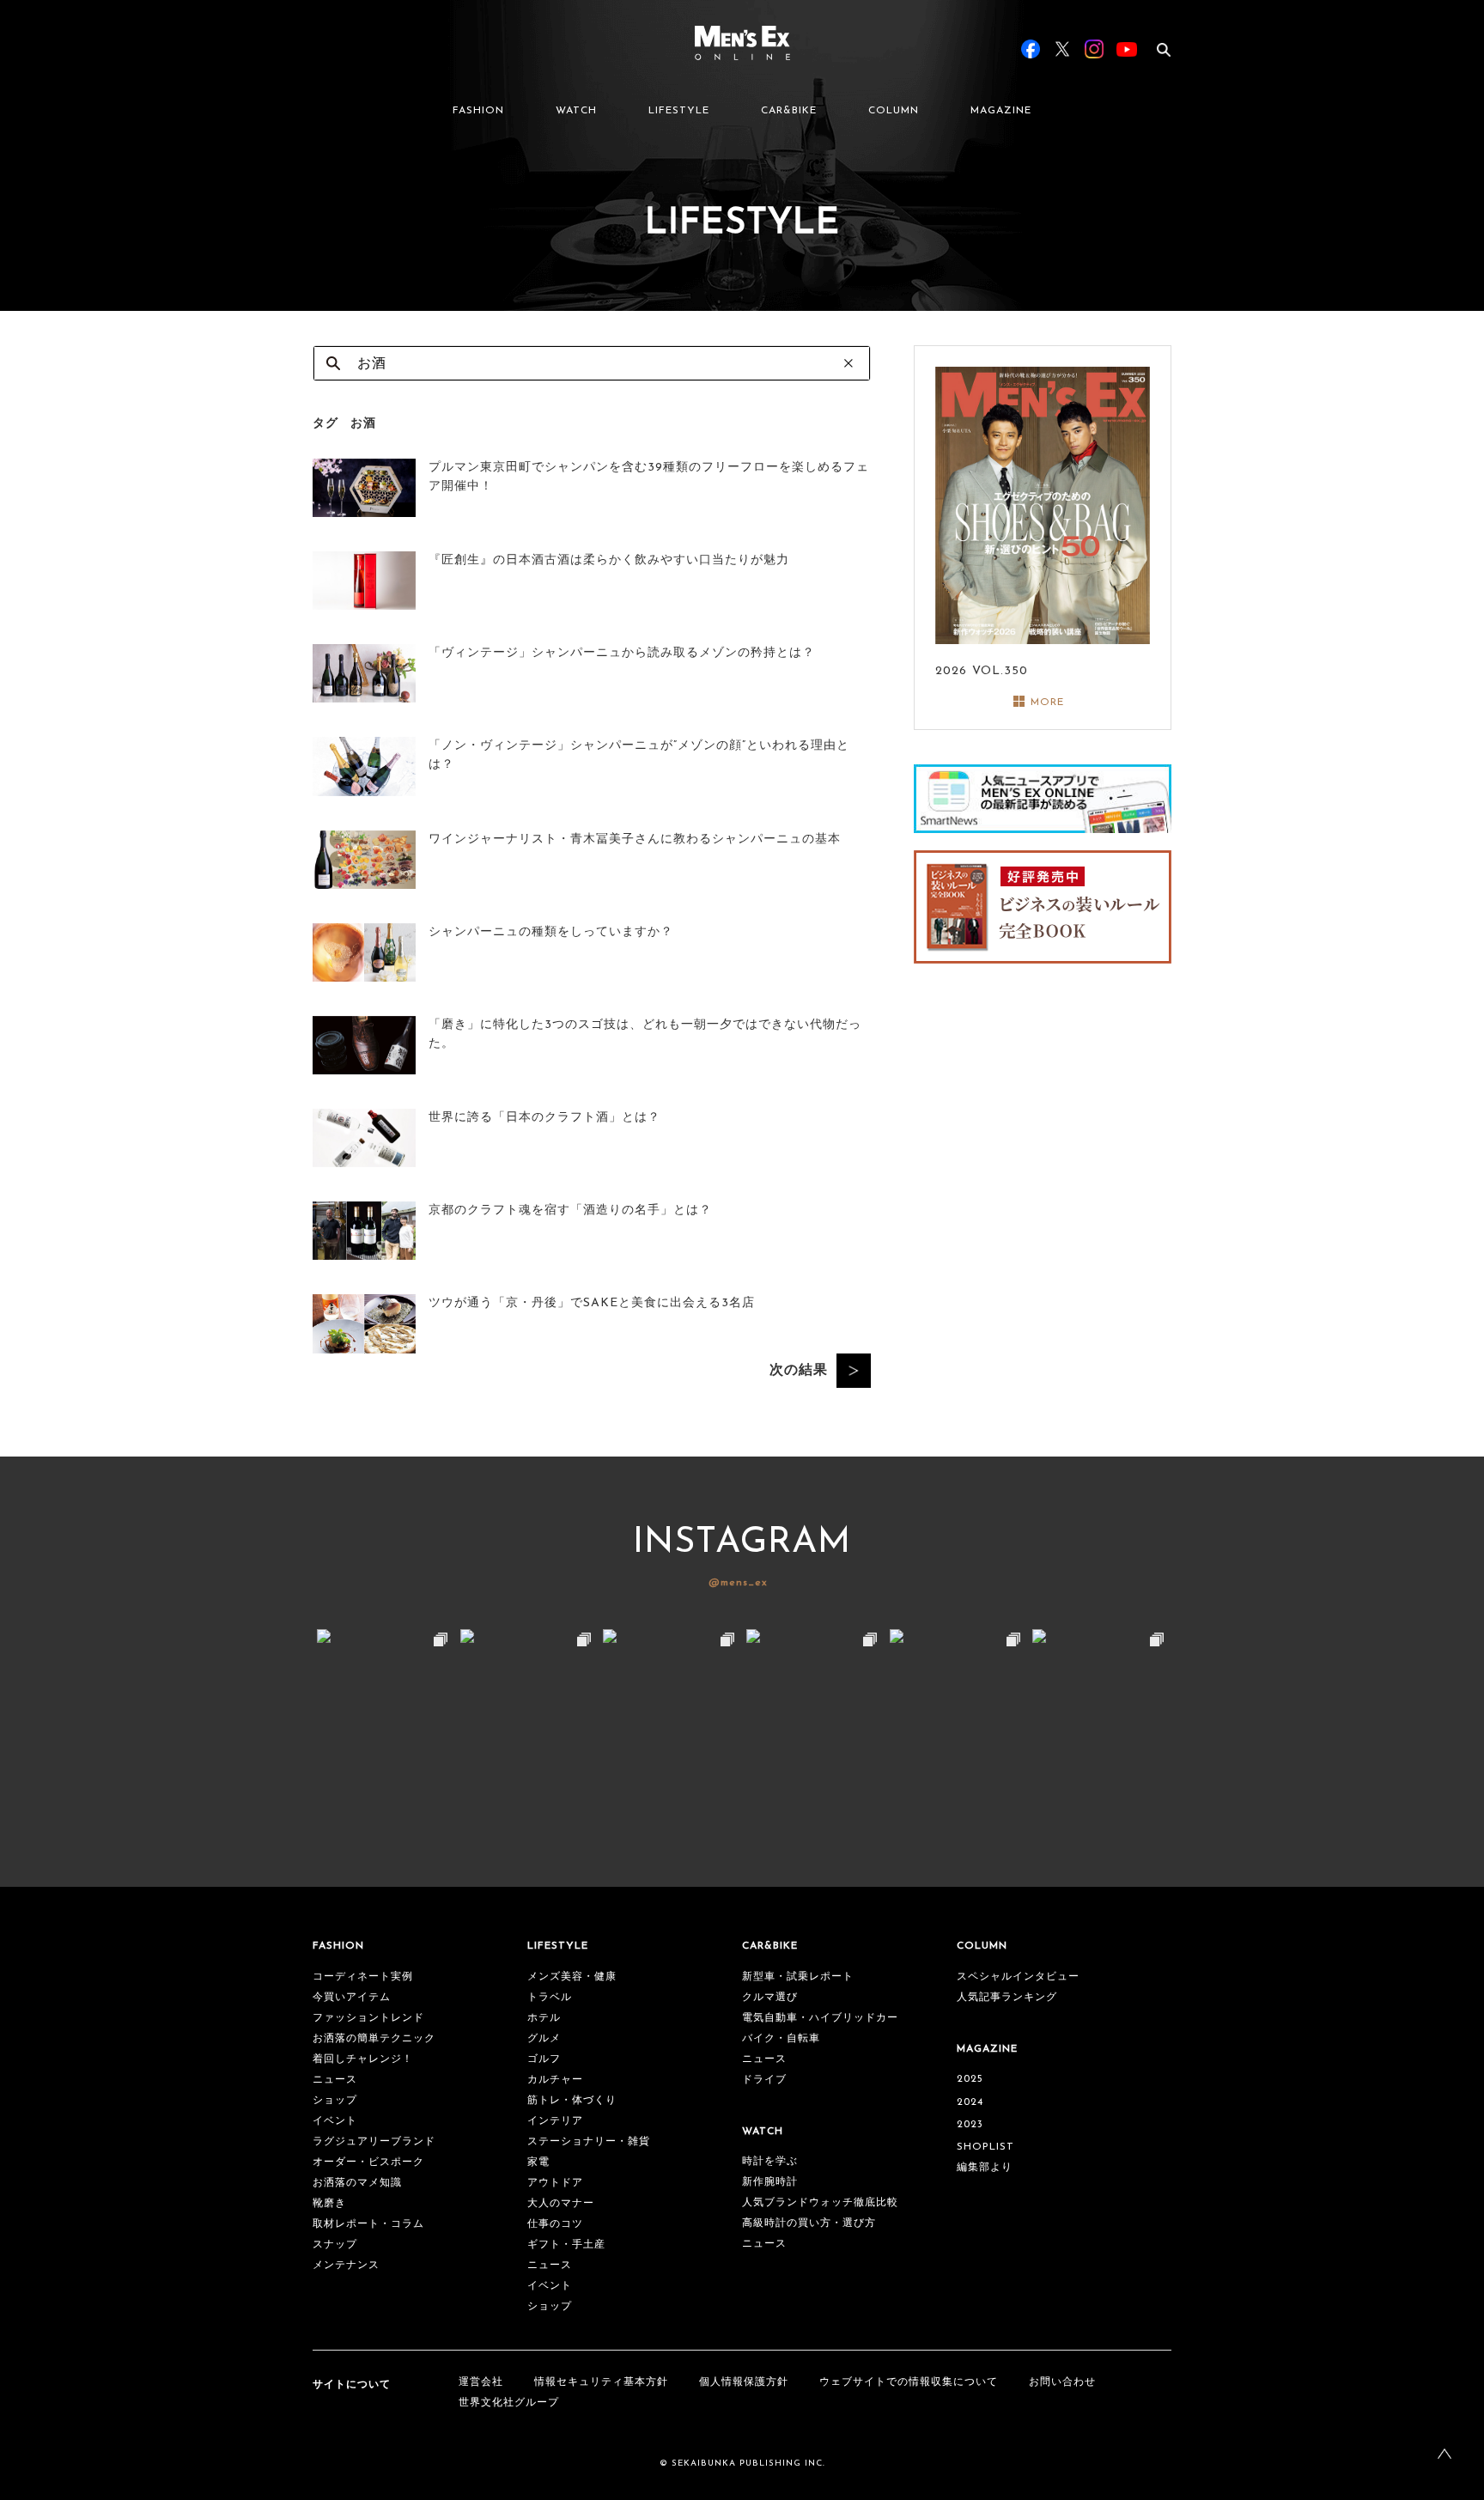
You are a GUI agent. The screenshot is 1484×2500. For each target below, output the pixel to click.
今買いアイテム (352, 1998)
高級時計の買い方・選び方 (809, 2223)
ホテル (544, 2018)
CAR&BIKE (789, 111)
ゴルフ (544, 2059)
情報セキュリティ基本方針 (601, 2382)
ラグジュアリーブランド (374, 2142)
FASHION (478, 111)
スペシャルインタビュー (1018, 1977)
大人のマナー (561, 2204)
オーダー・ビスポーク (368, 2162)
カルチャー (555, 2080)
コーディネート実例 (363, 1977)
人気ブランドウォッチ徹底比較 (820, 2203)
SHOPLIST (985, 2147)
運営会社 (481, 2382)
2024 (970, 2102)
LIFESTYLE (679, 111)
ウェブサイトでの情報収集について (909, 2382)
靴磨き (329, 2204)
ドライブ (764, 2080)
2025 (970, 2079)
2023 (970, 2125)
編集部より (985, 2168)
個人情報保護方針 (744, 2382)
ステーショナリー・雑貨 (589, 2142)
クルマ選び (770, 1998)
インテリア (555, 2121)
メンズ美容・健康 (572, 1977)
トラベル (550, 1998)
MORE (1047, 703)
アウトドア (555, 2183)
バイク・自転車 (781, 2039)
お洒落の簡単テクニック (374, 2039)
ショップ (335, 2101)
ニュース (335, 2080)
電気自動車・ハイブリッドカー (820, 2018)
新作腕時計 (770, 2182)
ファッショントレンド (368, 2018)
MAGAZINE (1001, 111)
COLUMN (894, 111)
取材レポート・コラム (368, 2224)
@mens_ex (738, 1583)
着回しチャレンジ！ (363, 2059)
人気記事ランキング (1007, 1998)
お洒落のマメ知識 (357, 2183)
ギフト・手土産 (566, 2245)
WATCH (576, 111)
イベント (335, 2121)
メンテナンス (346, 2266)
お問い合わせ (1062, 2382)
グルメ (544, 2039)
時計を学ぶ (770, 2162)
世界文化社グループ (509, 2403)
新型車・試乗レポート (798, 1977)
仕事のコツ (555, 2224)
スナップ (335, 2245)
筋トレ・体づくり (572, 2101)
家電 (538, 2162)
